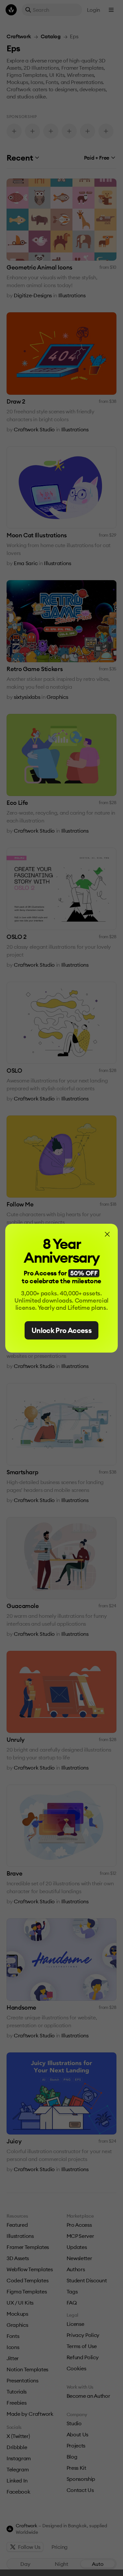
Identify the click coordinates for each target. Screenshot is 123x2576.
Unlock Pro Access (61, 1330)
